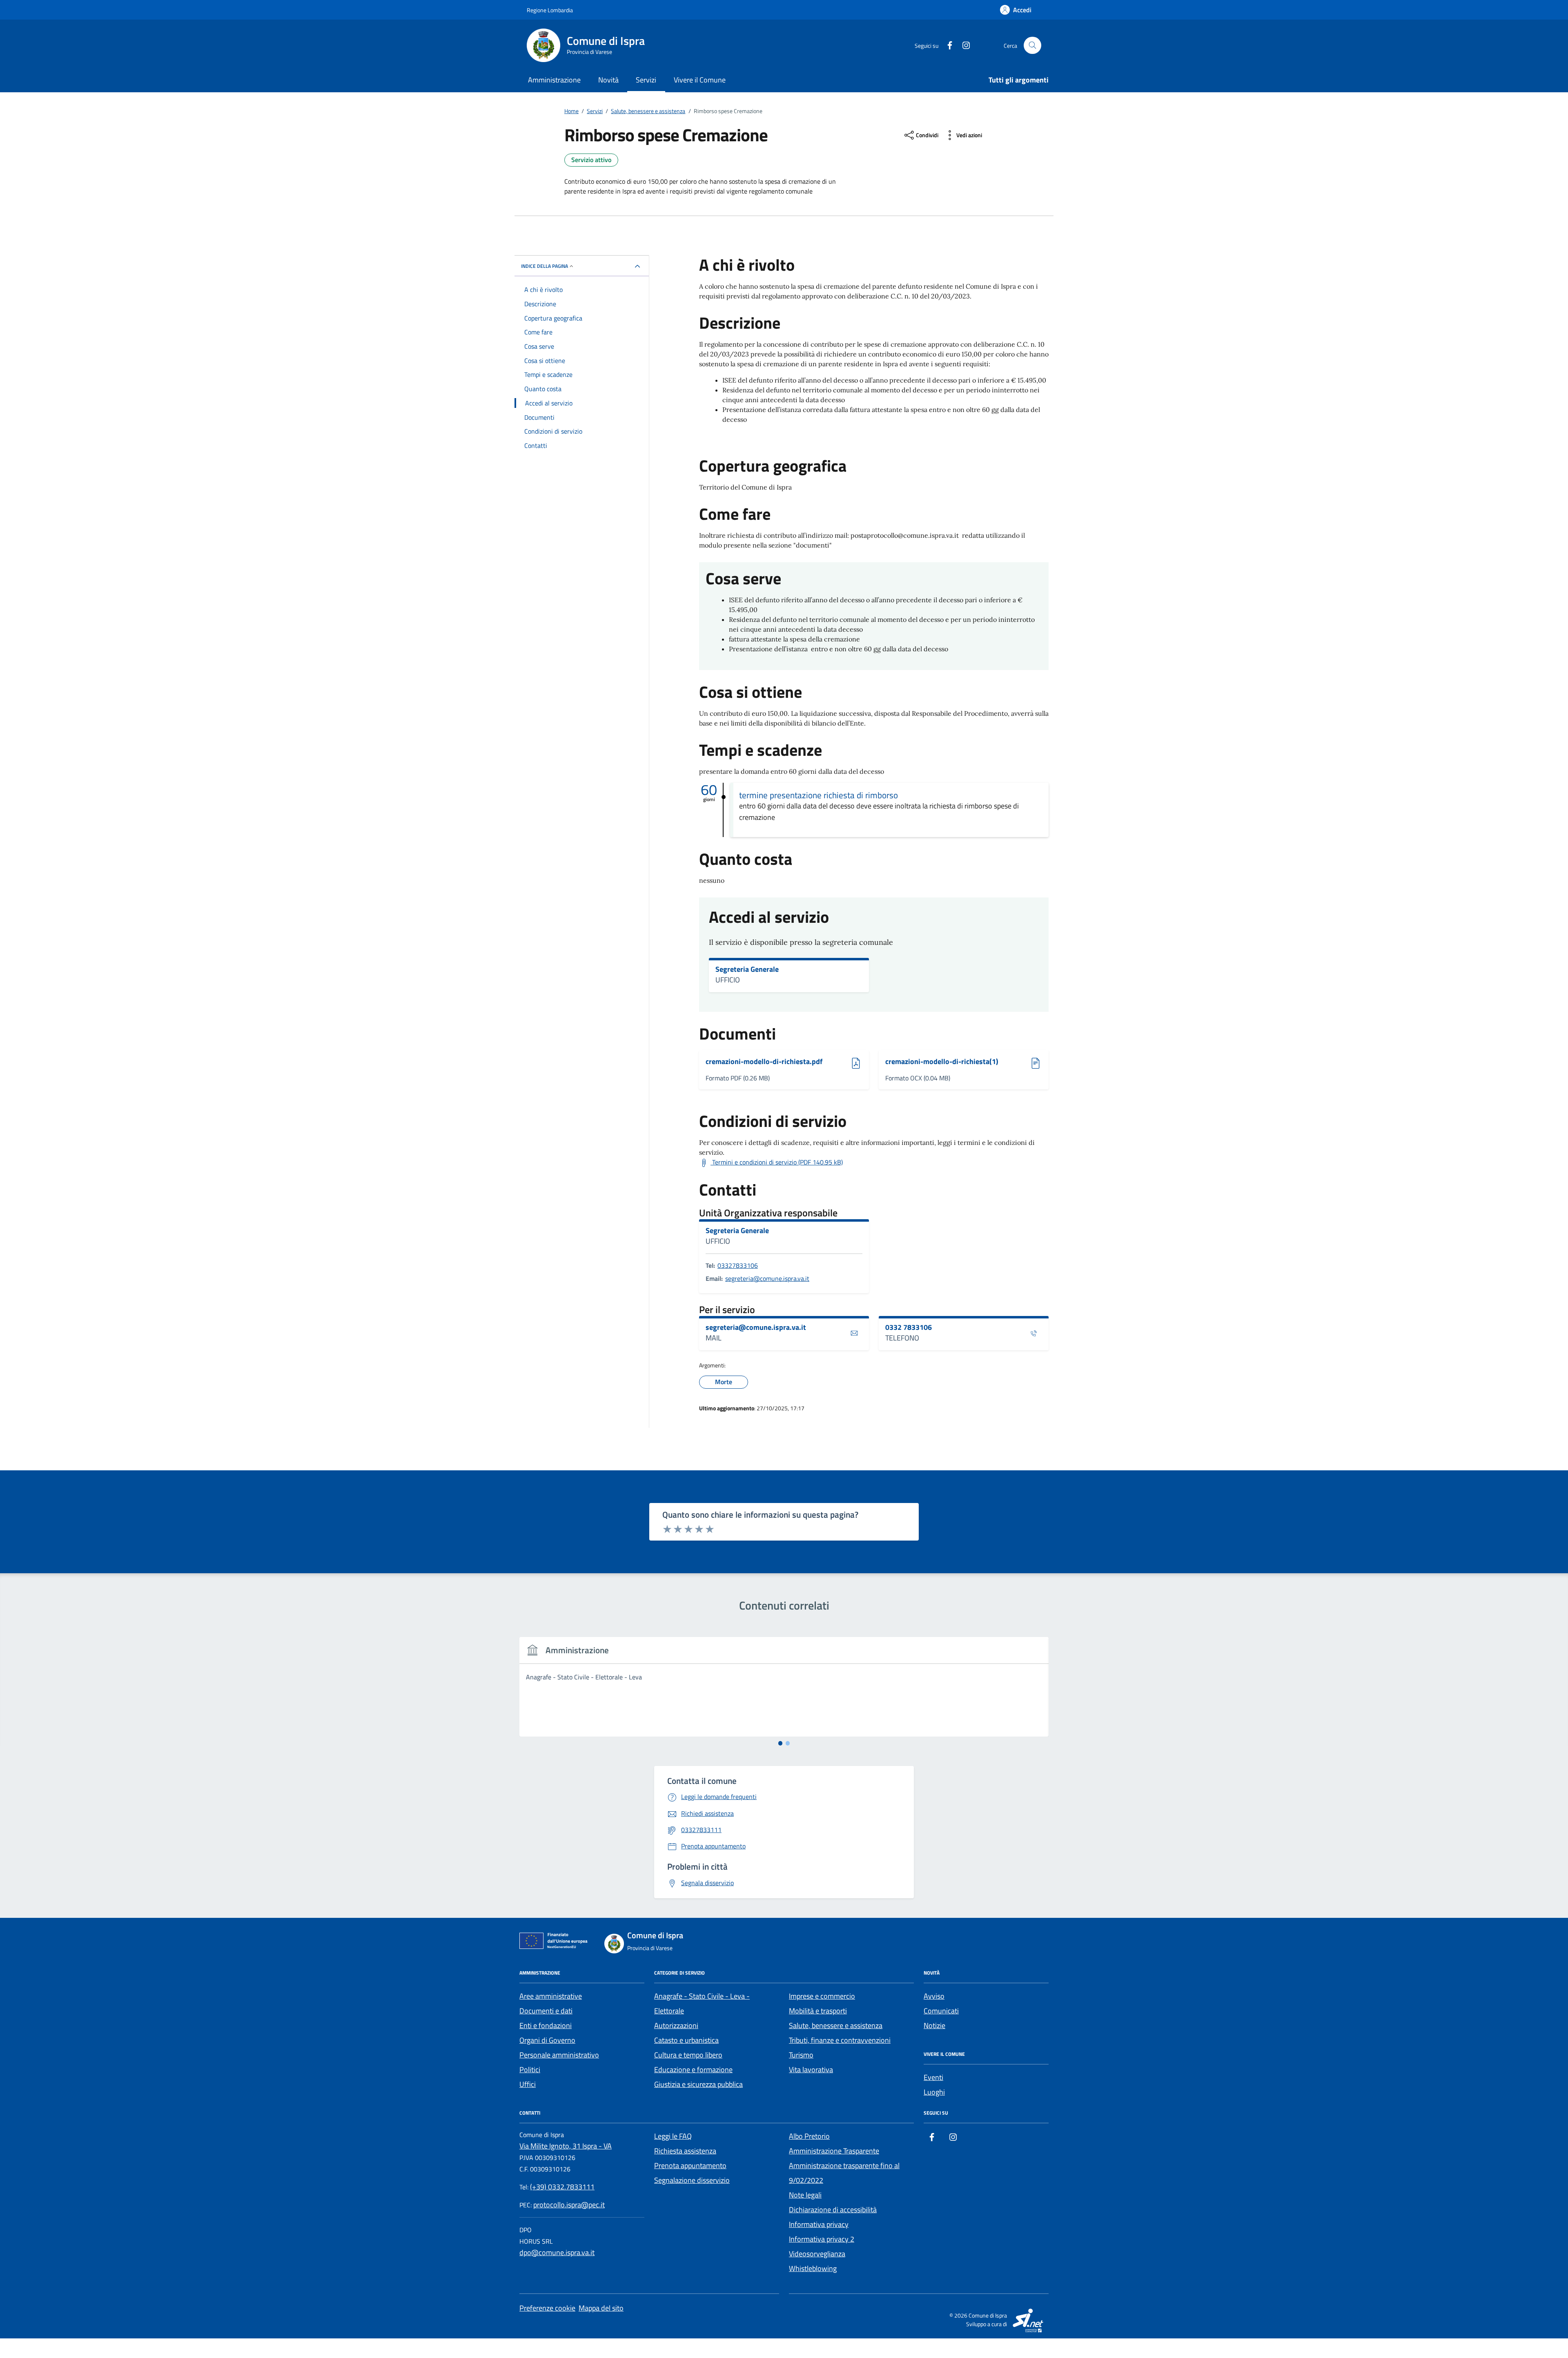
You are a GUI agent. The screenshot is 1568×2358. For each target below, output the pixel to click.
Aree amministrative (551, 1996)
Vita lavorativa (811, 2070)
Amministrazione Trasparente (834, 2151)
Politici (530, 2070)
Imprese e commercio (822, 1996)
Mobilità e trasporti (818, 2011)
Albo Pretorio (809, 2136)
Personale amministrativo (559, 2055)
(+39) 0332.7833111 (562, 2187)
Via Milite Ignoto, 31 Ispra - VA (566, 2146)
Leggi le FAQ (673, 2136)
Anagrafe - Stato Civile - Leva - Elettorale (702, 2003)
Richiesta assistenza (685, 2151)
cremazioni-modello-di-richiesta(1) (942, 1062)
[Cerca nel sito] (1032, 46)
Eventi (933, 2077)
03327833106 (738, 1265)
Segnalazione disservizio (692, 2180)
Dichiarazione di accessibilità (833, 2210)
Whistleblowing (813, 2268)
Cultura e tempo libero (688, 2055)
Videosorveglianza (817, 2254)
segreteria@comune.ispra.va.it (767, 1278)
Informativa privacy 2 (822, 2239)
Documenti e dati (546, 2011)
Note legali (805, 2195)
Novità (608, 80)
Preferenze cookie (547, 2308)
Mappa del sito (601, 2308)
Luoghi (934, 2092)
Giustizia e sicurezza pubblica (698, 2084)
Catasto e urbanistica (686, 2040)
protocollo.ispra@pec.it (569, 2205)
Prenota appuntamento (690, 2165)
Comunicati (941, 2011)
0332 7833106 (909, 1327)
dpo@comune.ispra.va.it (557, 2252)
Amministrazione (554, 80)
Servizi (646, 80)
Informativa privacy (819, 2224)
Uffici (528, 2084)
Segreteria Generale (747, 969)
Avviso (934, 1996)
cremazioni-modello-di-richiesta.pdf (764, 1062)
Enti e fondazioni (546, 2025)
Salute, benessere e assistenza (836, 2025)
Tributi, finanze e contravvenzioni (840, 2040)
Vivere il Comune (700, 80)
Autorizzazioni (676, 2025)
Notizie (934, 2025)
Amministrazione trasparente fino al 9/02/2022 (844, 2173)
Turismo (801, 2055)
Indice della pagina (545, 266)
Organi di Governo (547, 2040)
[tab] (781, 1743)
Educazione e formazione (693, 2070)
